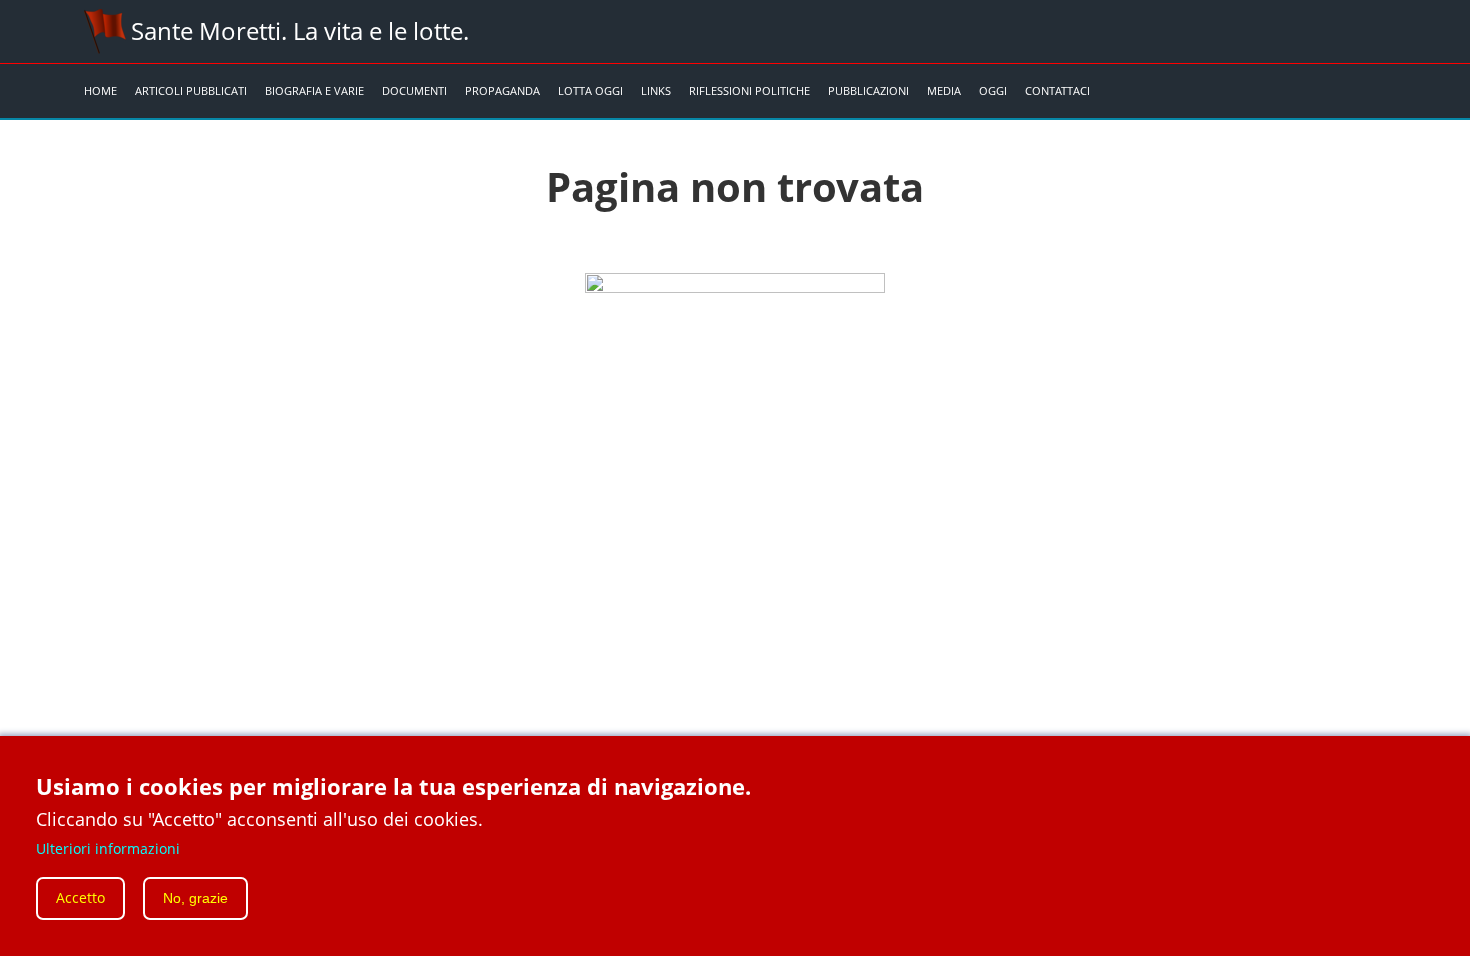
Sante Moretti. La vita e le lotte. (300, 30)
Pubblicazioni (868, 90)
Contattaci (1057, 90)
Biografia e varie (314, 90)
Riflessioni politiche (749, 90)
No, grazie (195, 899)
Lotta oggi (590, 90)
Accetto (80, 898)
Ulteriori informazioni (108, 847)
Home (100, 90)
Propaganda (502, 90)
